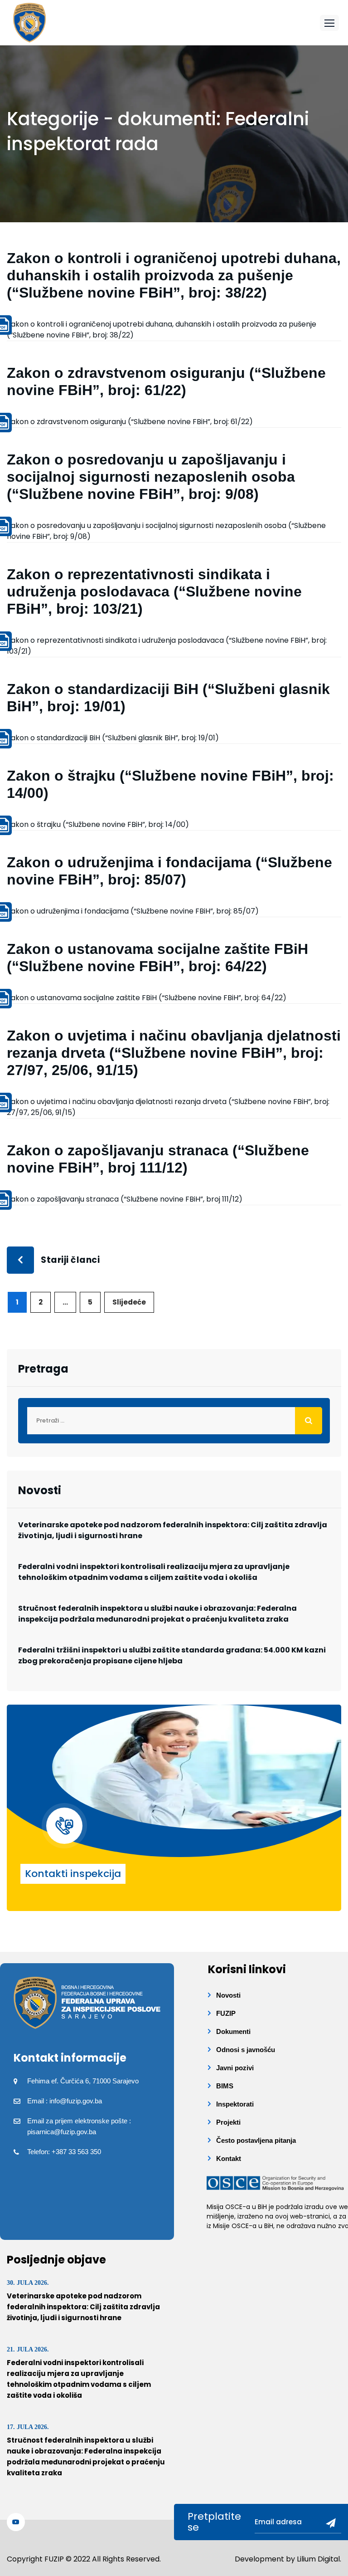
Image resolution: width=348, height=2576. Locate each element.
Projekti (228, 2122)
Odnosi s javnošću (246, 2050)
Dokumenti (233, 2031)
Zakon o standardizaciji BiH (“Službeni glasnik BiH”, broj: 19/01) (113, 738)
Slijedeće (129, 1302)
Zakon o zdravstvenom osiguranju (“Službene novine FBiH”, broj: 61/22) (130, 422)
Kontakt (229, 2158)
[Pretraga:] (174, 1421)
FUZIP (226, 2013)
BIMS (225, 2086)
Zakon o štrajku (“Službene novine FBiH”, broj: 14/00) (98, 824)
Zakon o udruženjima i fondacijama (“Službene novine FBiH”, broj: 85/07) (133, 911)
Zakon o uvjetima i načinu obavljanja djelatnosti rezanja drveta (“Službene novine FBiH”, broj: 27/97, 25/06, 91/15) (174, 1053)
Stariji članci (70, 1260)
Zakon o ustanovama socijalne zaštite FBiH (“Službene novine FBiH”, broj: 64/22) (147, 998)
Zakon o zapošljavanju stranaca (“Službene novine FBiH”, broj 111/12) (125, 1199)
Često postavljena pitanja (256, 2140)
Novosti (228, 1995)
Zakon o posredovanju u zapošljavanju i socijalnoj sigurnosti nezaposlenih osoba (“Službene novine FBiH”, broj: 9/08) (151, 477)
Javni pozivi (235, 2068)
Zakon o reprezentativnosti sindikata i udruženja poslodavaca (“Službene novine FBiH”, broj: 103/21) (154, 591)
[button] (329, 23)
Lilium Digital (318, 2559)
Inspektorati (235, 2104)
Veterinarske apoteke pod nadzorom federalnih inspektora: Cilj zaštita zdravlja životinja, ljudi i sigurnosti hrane (173, 1530)
